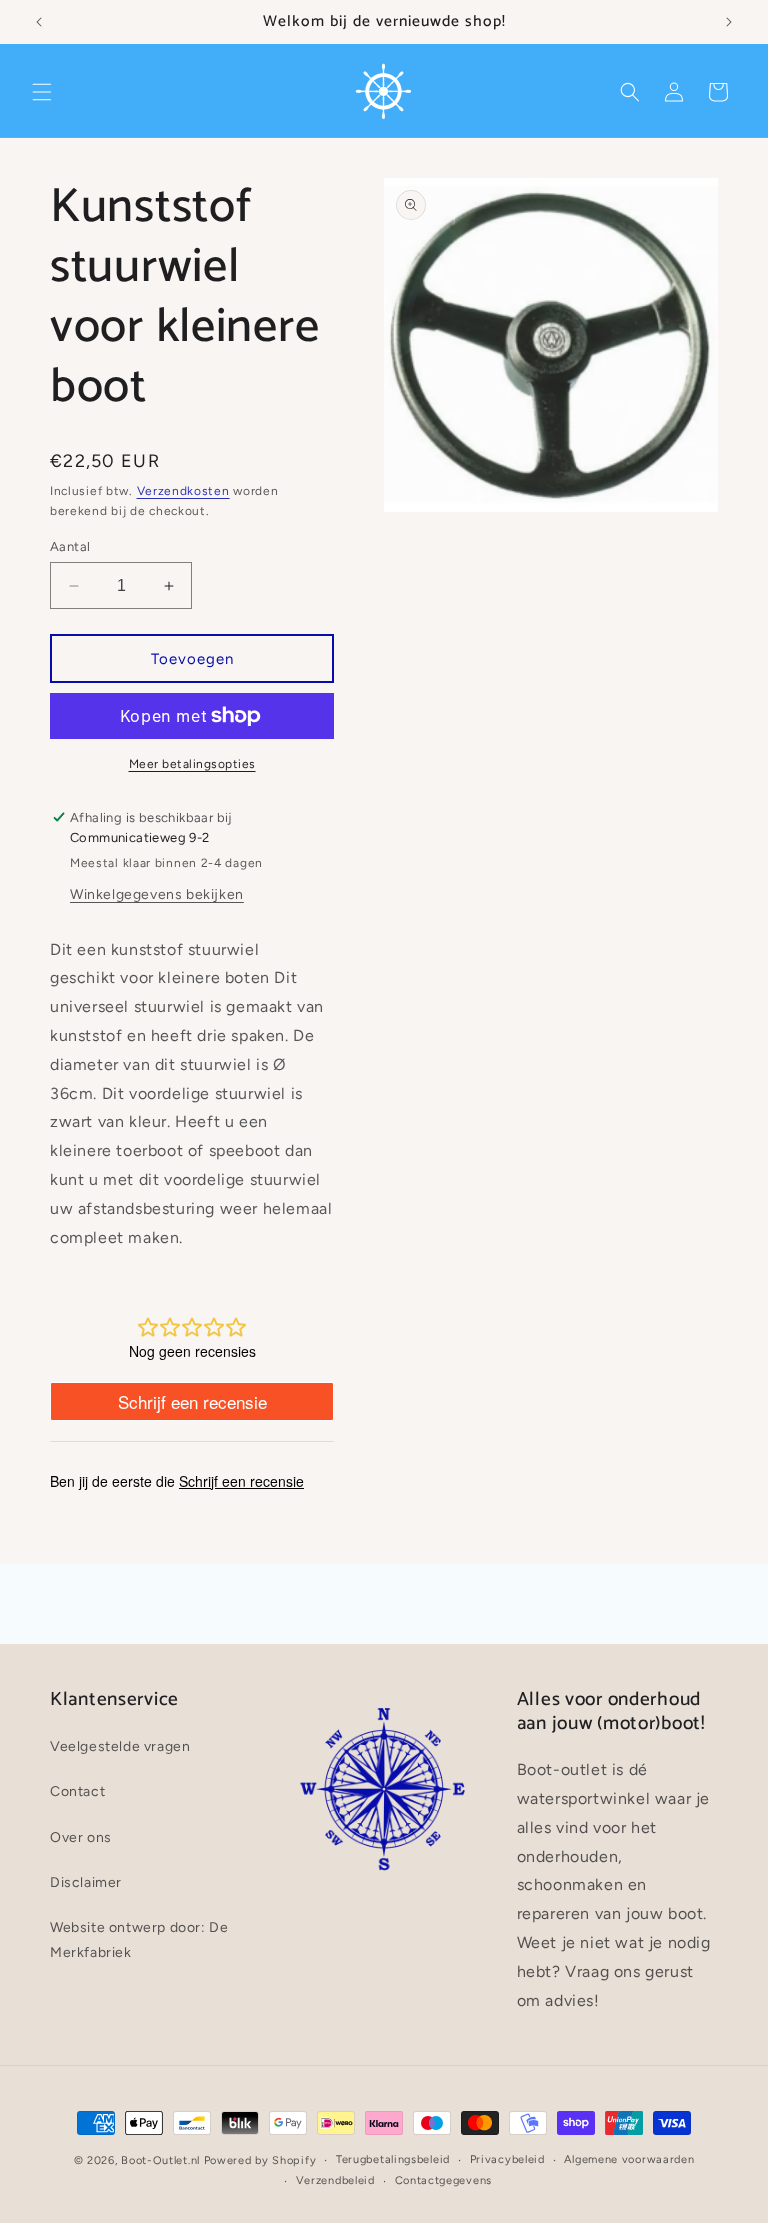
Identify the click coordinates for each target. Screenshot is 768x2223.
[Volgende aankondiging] (729, 22)
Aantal (70, 546)
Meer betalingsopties (192, 764)
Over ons (81, 1837)
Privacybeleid (507, 2159)
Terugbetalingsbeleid (393, 2159)
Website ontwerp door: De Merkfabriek (139, 1940)
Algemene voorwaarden (629, 2159)
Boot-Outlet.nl (160, 2160)
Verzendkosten (183, 491)
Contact (77, 1791)
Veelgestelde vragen (120, 1746)
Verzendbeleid (335, 2180)
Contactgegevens (444, 2180)
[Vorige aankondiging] (39, 22)
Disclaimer (86, 1882)
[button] (42, 92)
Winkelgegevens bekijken (157, 894)
